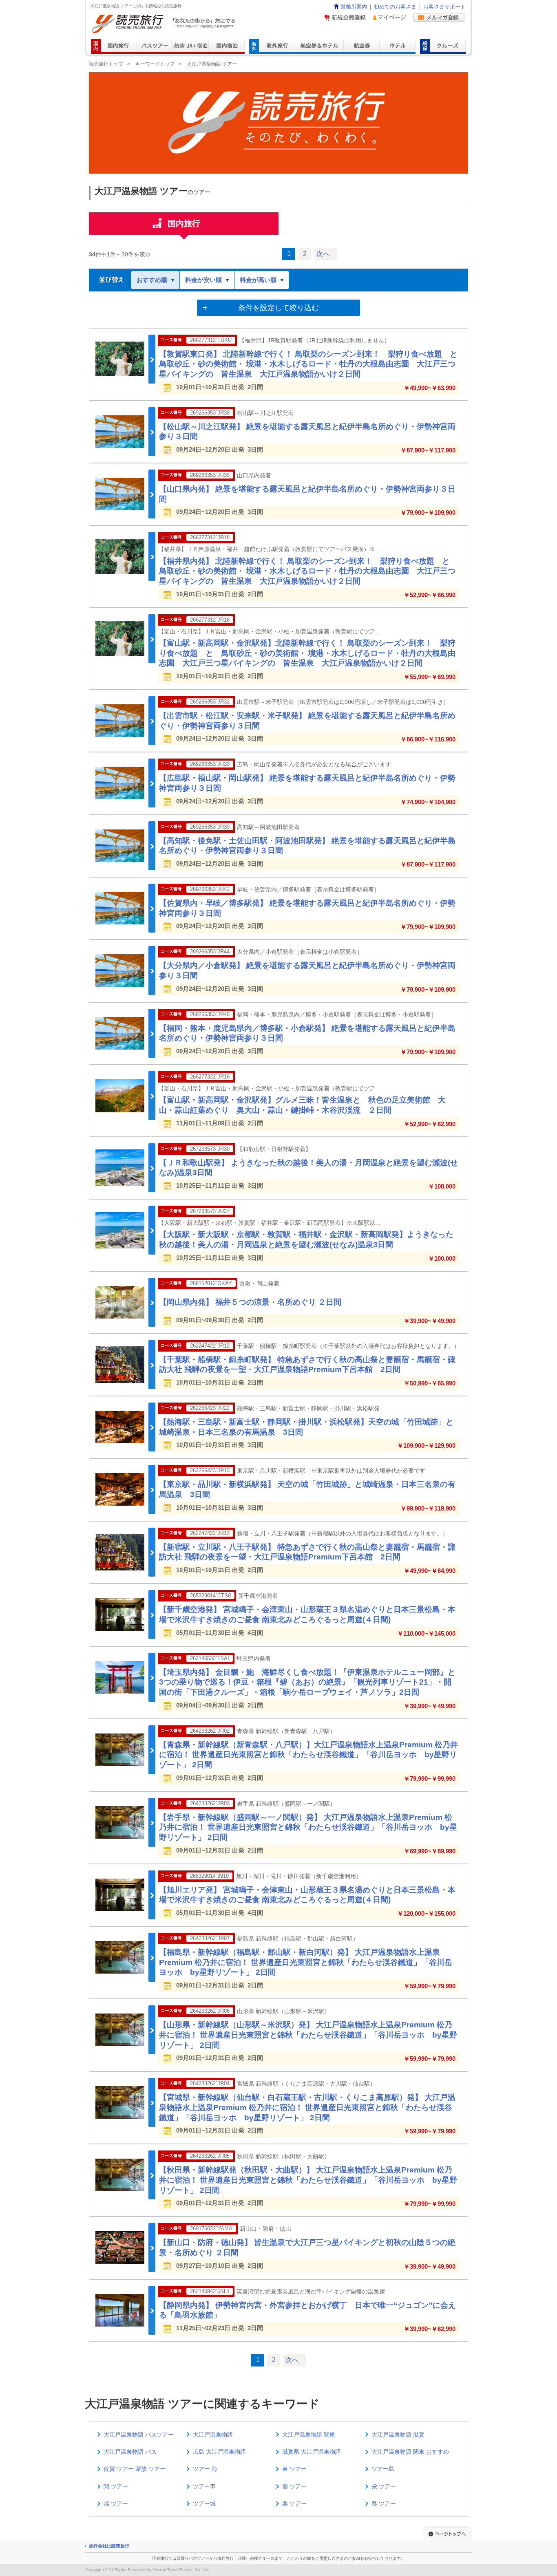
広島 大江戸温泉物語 (219, 2452)
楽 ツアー (294, 2503)
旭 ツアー (116, 2503)
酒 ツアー (294, 2486)
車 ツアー (294, 2469)
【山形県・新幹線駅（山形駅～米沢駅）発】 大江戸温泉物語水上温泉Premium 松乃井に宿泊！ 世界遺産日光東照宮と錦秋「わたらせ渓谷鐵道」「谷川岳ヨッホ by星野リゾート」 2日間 (308, 2035)
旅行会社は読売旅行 (109, 2546)
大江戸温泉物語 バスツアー (139, 2435)
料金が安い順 (203, 280)
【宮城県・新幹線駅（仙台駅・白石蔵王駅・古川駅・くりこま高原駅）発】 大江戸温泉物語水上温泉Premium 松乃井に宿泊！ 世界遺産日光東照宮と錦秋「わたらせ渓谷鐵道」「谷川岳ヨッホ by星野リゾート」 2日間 (307, 2107)
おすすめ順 (152, 280)
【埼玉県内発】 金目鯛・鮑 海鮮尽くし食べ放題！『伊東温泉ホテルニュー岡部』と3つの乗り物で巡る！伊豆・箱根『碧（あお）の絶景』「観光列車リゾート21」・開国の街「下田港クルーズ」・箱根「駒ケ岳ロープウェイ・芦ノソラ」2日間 (307, 1682)
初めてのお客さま (395, 7)
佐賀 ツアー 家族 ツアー (135, 2469)
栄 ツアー (384, 2486)
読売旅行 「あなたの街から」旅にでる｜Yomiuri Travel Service (165, 24)
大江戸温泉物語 (213, 2435)
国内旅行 (184, 223)
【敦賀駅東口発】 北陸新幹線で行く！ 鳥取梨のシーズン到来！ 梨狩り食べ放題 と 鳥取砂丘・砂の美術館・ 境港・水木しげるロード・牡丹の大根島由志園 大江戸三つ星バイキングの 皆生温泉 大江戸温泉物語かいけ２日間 (312, 364)
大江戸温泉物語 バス (130, 2452)
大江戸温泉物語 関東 (309, 2435)
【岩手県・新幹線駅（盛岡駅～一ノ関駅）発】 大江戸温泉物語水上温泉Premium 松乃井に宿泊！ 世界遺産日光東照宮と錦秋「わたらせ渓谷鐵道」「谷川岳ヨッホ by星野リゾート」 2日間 (308, 1827)
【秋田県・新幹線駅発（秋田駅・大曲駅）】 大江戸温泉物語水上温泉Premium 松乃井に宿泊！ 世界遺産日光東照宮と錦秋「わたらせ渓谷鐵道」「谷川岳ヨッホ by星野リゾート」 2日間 (308, 2180)
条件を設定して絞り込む (278, 308)
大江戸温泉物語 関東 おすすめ (410, 2452)
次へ (323, 254)
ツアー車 (204, 2486)
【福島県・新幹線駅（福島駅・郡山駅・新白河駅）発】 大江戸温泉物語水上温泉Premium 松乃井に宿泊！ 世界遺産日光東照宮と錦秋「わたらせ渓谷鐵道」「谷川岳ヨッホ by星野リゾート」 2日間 (306, 1962)
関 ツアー (116, 2486)
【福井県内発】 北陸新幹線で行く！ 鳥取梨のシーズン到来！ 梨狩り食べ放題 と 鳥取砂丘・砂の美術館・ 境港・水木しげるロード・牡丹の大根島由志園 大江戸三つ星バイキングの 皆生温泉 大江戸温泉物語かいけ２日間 (308, 571)
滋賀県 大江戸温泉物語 (312, 2452)
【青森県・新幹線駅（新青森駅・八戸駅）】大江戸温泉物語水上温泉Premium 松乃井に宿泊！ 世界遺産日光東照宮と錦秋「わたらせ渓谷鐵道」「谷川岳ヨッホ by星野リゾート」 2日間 (308, 1755)
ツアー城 (204, 2503)
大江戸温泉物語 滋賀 (398, 2435)
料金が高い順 (258, 280)
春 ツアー (384, 2503)
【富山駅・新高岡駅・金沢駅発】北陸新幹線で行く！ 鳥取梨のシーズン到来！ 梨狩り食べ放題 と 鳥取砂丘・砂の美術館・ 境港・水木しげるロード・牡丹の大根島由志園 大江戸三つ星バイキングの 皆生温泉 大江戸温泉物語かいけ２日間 (307, 653)
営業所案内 (354, 7)
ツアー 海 (205, 2469)
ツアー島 (383, 2469)
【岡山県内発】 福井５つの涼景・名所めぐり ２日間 (250, 1302)
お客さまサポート (444, 7)
